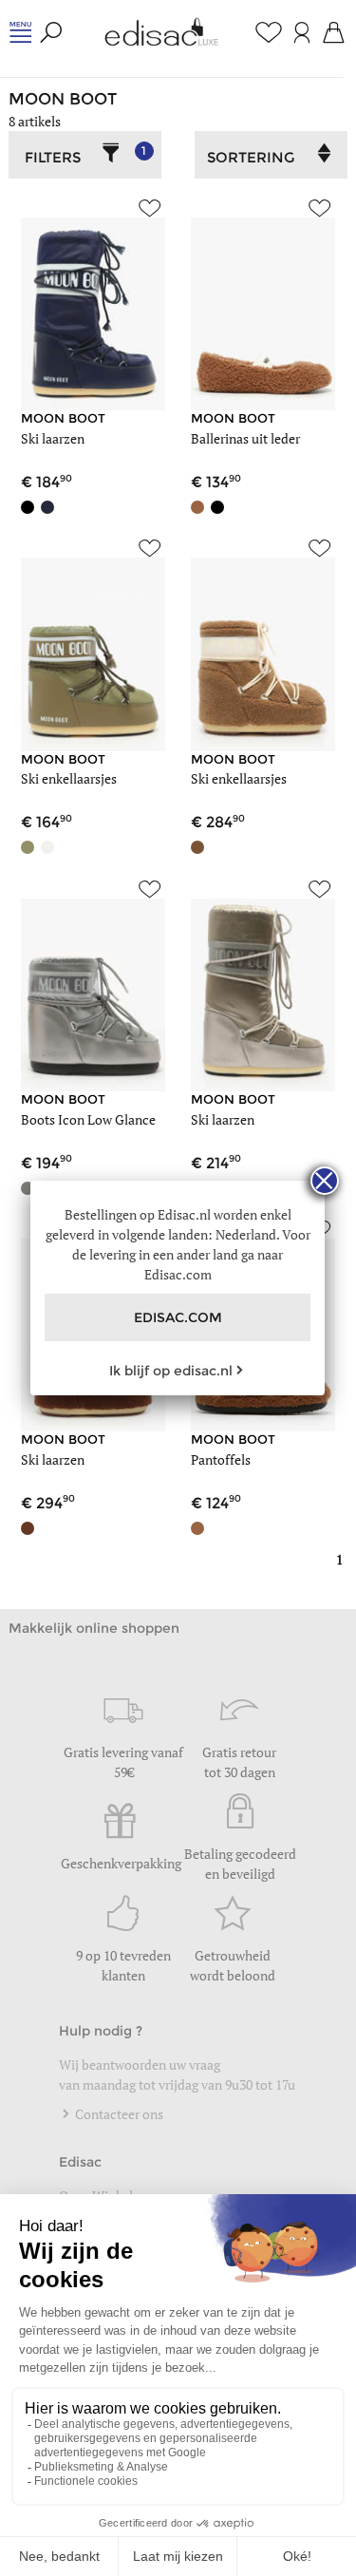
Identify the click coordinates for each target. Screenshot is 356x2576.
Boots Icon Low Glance (88, 1119)
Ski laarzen (53, 438)
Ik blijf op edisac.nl (171, 1371)
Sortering (251, 157)
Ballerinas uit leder (245, 438)
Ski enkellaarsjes (69, 778)
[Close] (325, 1181)
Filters (86, 155)
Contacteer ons (118, 2114)
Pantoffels (221, 1459)
